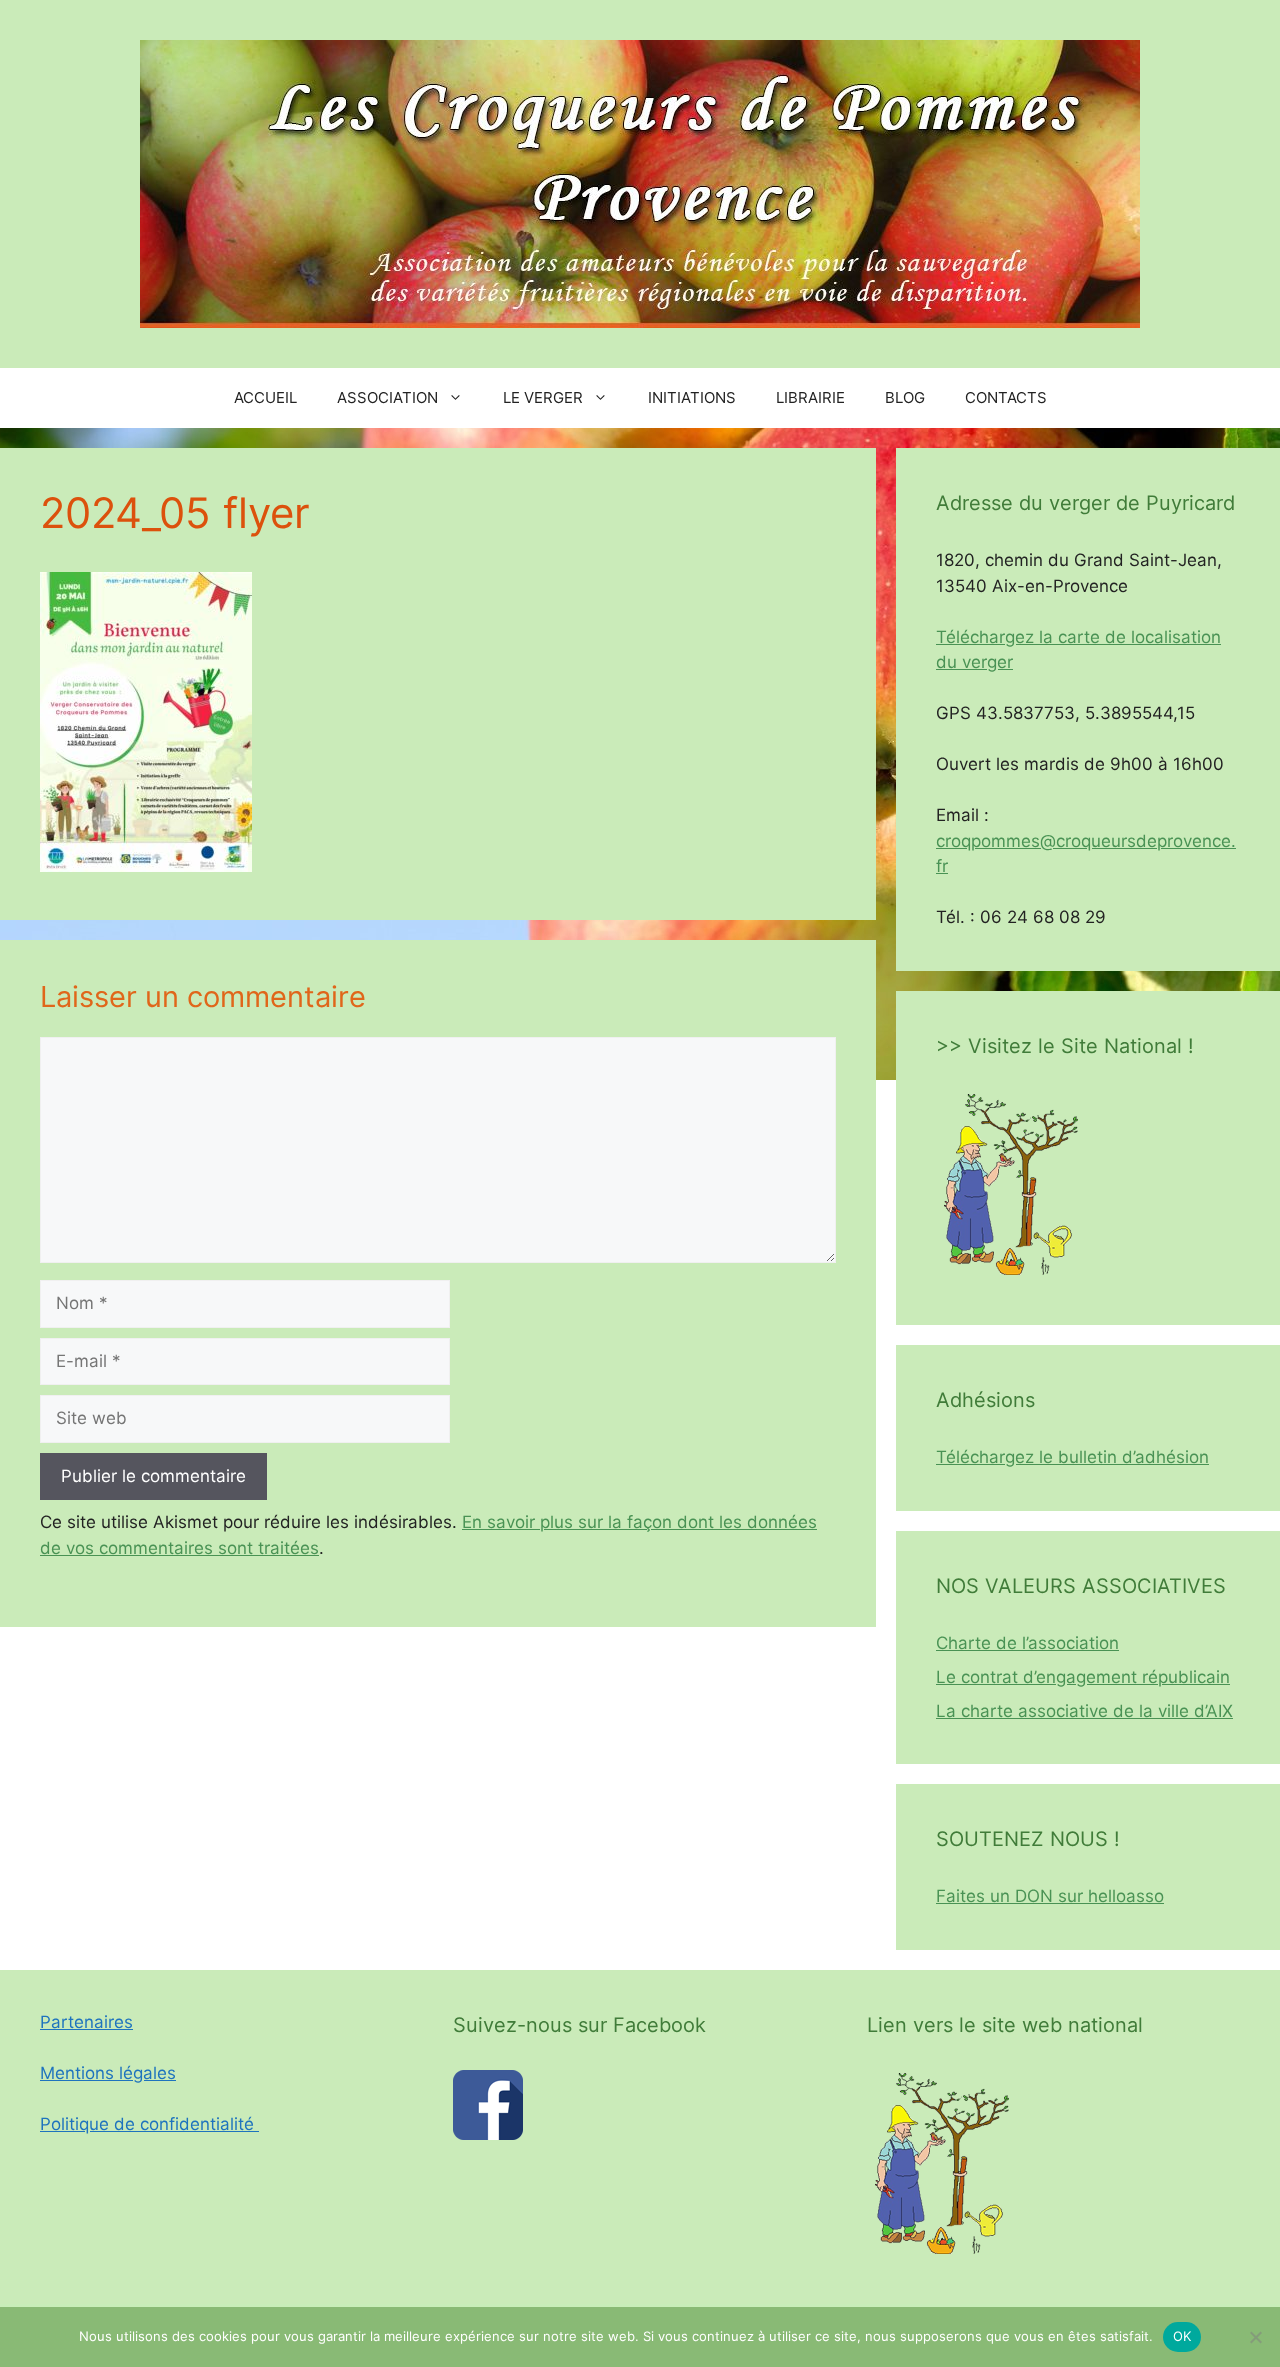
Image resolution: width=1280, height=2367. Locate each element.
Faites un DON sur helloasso (1050, 1896)
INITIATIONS (692, 397)
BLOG (905, 397)
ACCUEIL (265, 397)
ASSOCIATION (387, 397)
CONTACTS (1006, 397)
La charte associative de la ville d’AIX (1084, 1711)
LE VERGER (543, 397)
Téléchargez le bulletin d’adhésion (1072, 1457)
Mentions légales (108, 2073)
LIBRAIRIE (810, 397)
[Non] (1255, 2337)
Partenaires (86, 2022)
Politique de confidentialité (149, 2124)
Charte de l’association (1027, 1643)
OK (1182, 2336)
